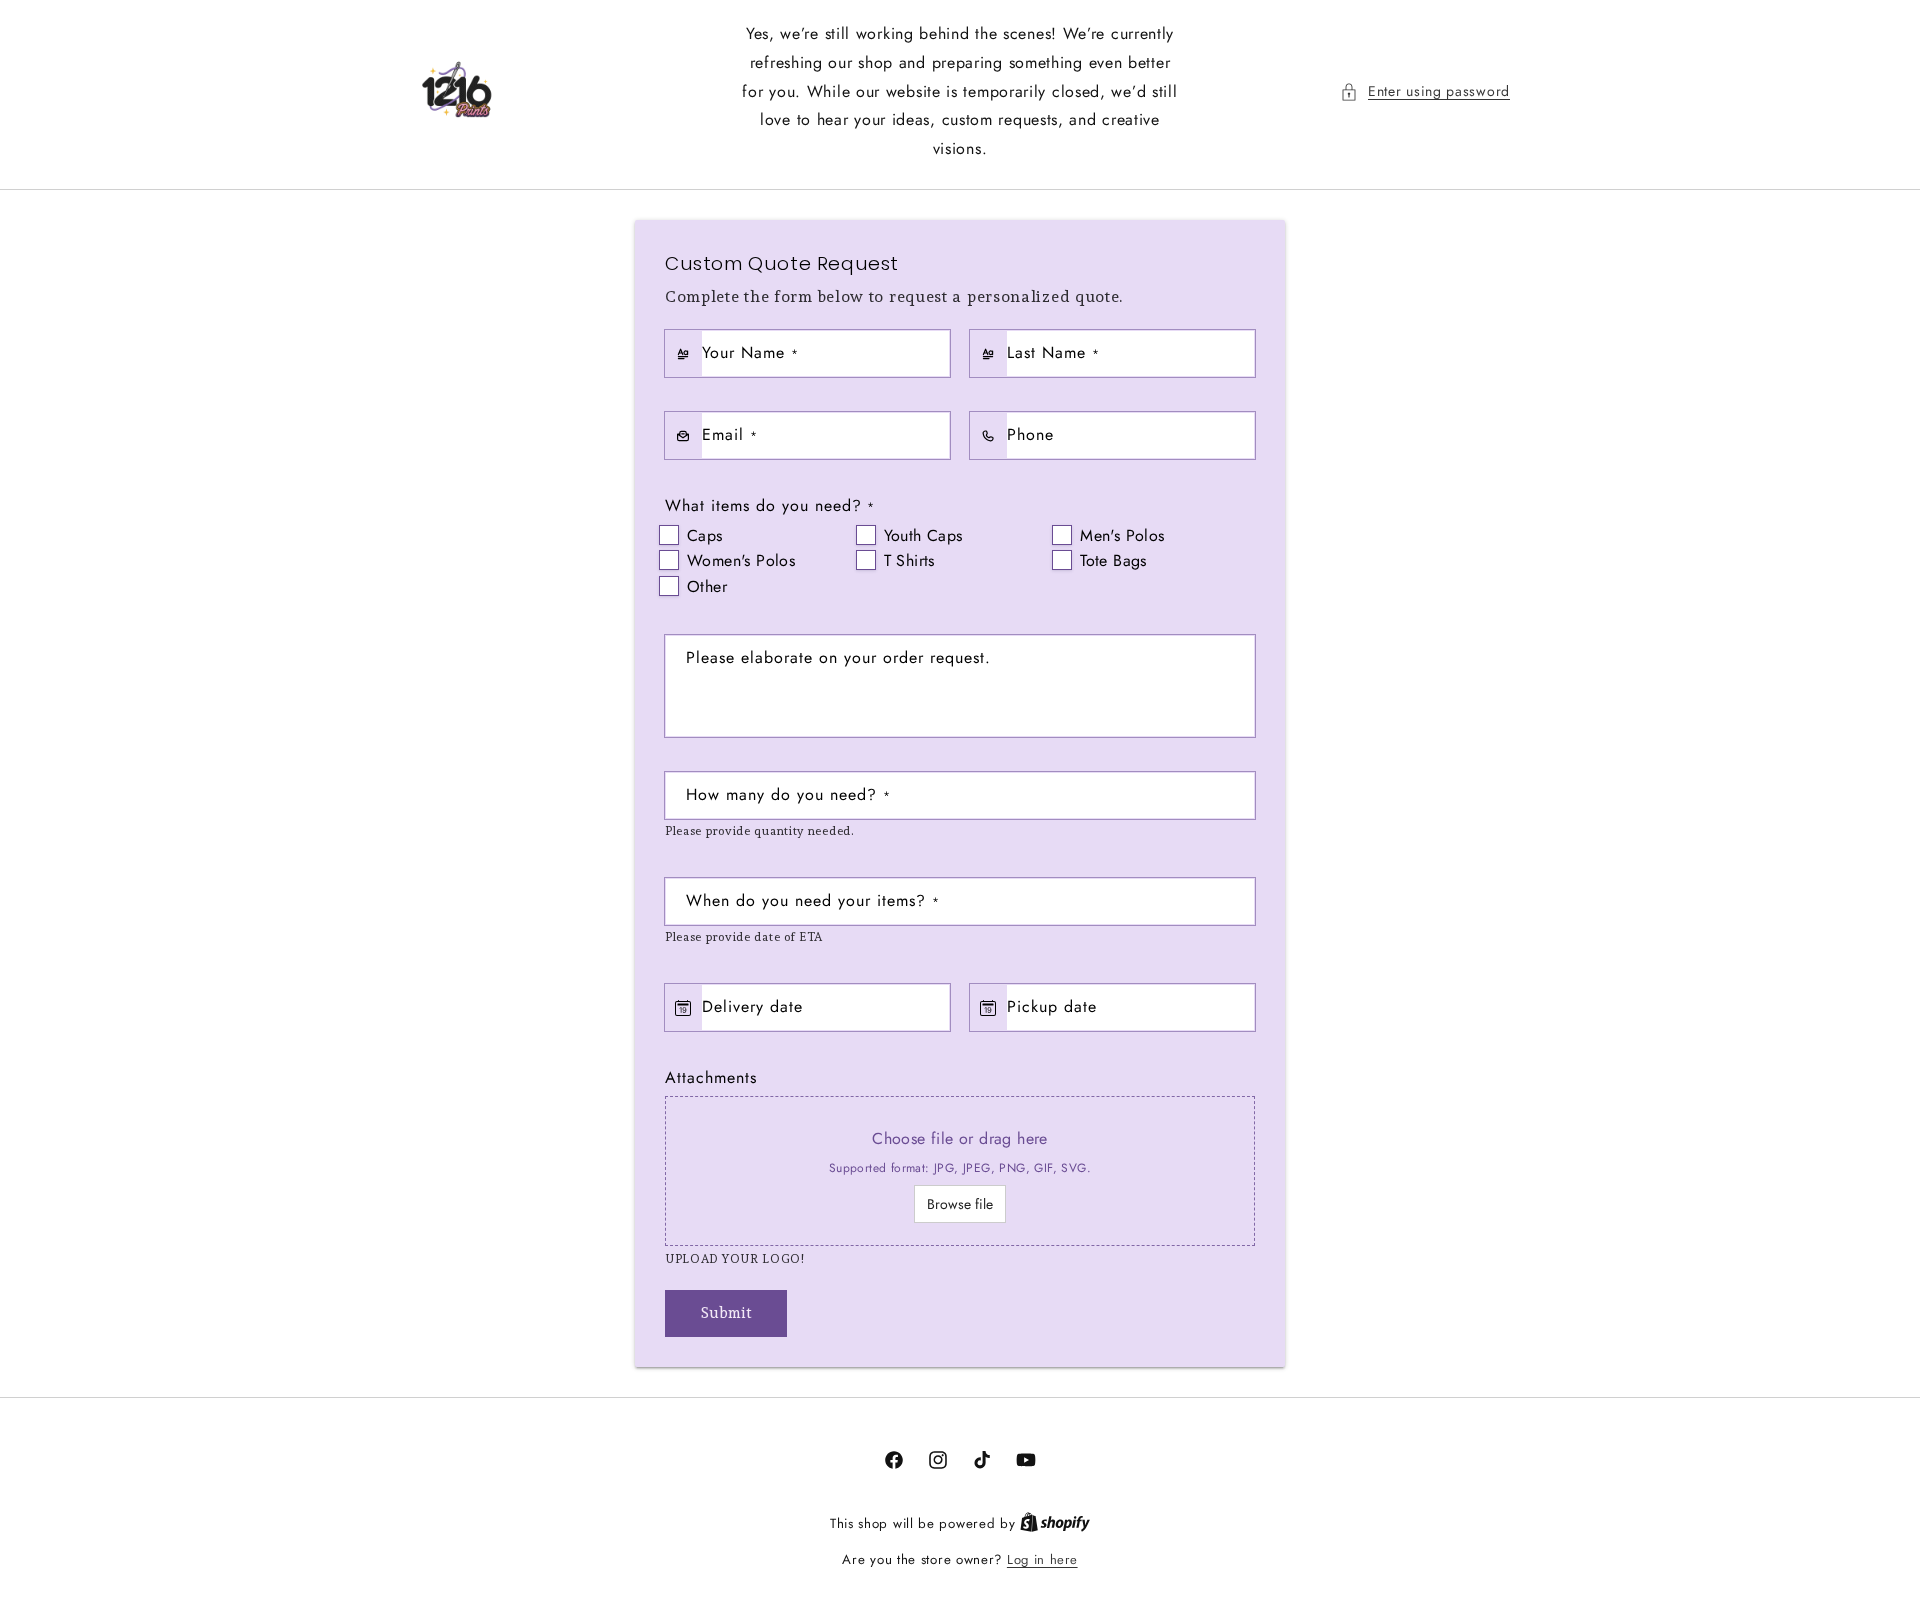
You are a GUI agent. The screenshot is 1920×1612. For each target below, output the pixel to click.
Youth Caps (923, 535)
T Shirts (909, 560)
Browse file (960, 1204)
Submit (726, 1313)
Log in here (1042, 1559)
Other (707, 586)
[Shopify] (1055, 1523)
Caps (705, 535)
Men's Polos (1122, 535)
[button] (1425, 91)
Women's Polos (741, 560)
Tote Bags (1113, 560)
